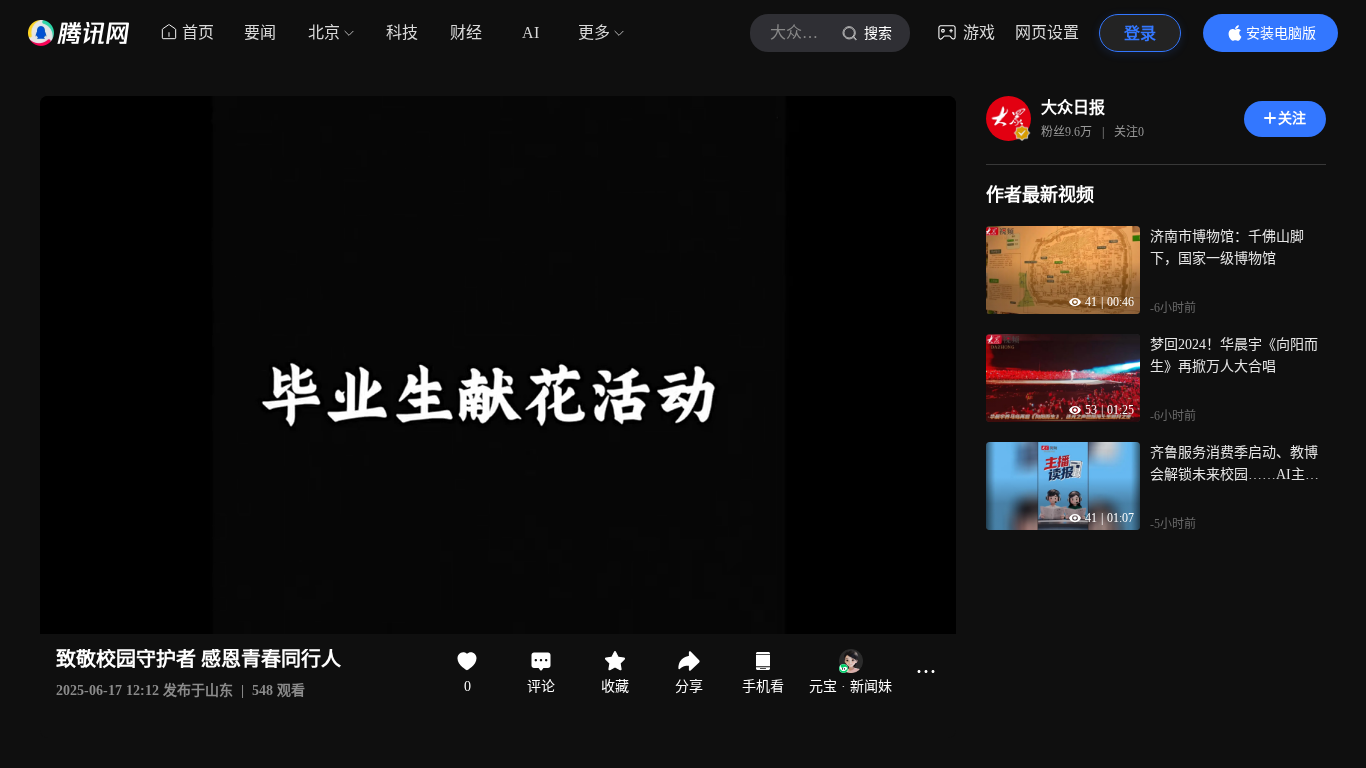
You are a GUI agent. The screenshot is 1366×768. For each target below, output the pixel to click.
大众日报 (1073, 107)
